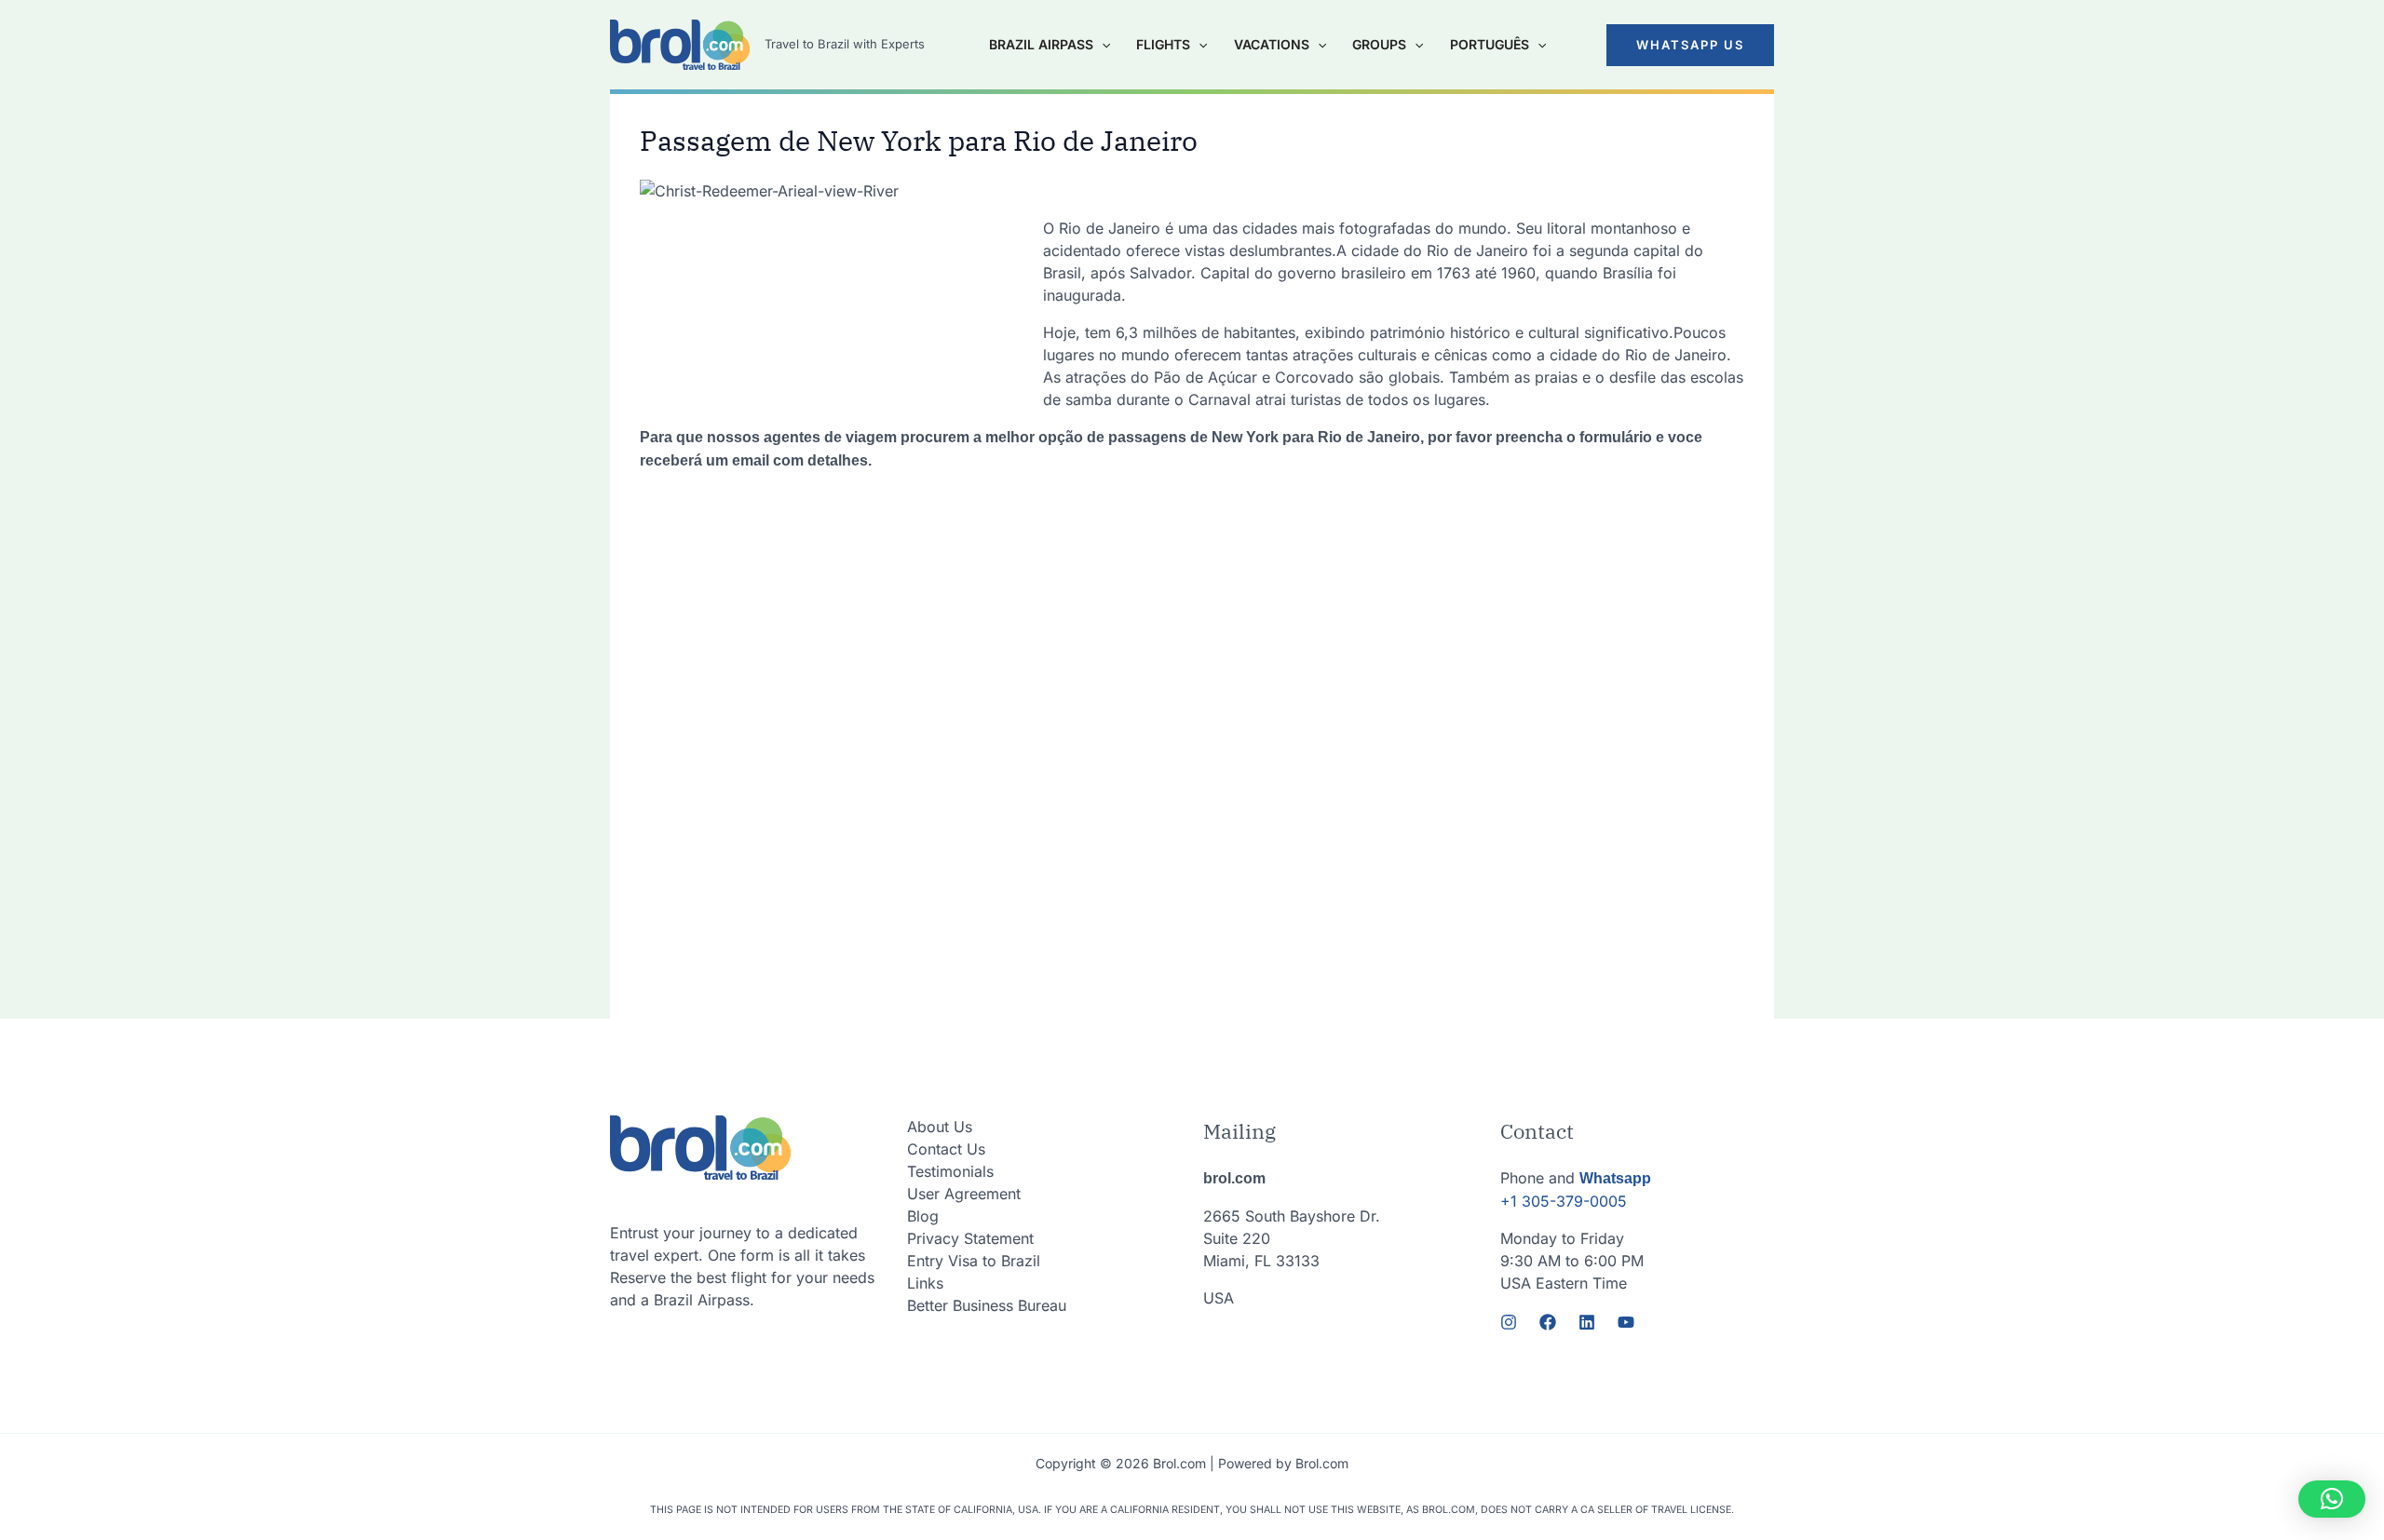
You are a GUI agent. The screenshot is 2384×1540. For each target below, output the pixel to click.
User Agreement (964, 1194)
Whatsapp (1615, 1178)
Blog (923, 1216)
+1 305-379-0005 (1564, 1201)
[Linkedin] (1587, 1322)
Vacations (1272, 44)
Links (925, 1283)
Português (1490, 44)
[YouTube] (1626, 1322)
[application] (1102, 45)
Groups (1379, 44)
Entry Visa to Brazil (974, 1261)
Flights (1163, 44)
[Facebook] (1548, 1322)
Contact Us (946, 1149)
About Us (940, 1127)
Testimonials (950, 1171)
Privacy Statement (970, 1238)
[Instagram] (1509, 1322)
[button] (1690, 45)
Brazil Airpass (1041, 44)
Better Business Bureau (987, 1305)
